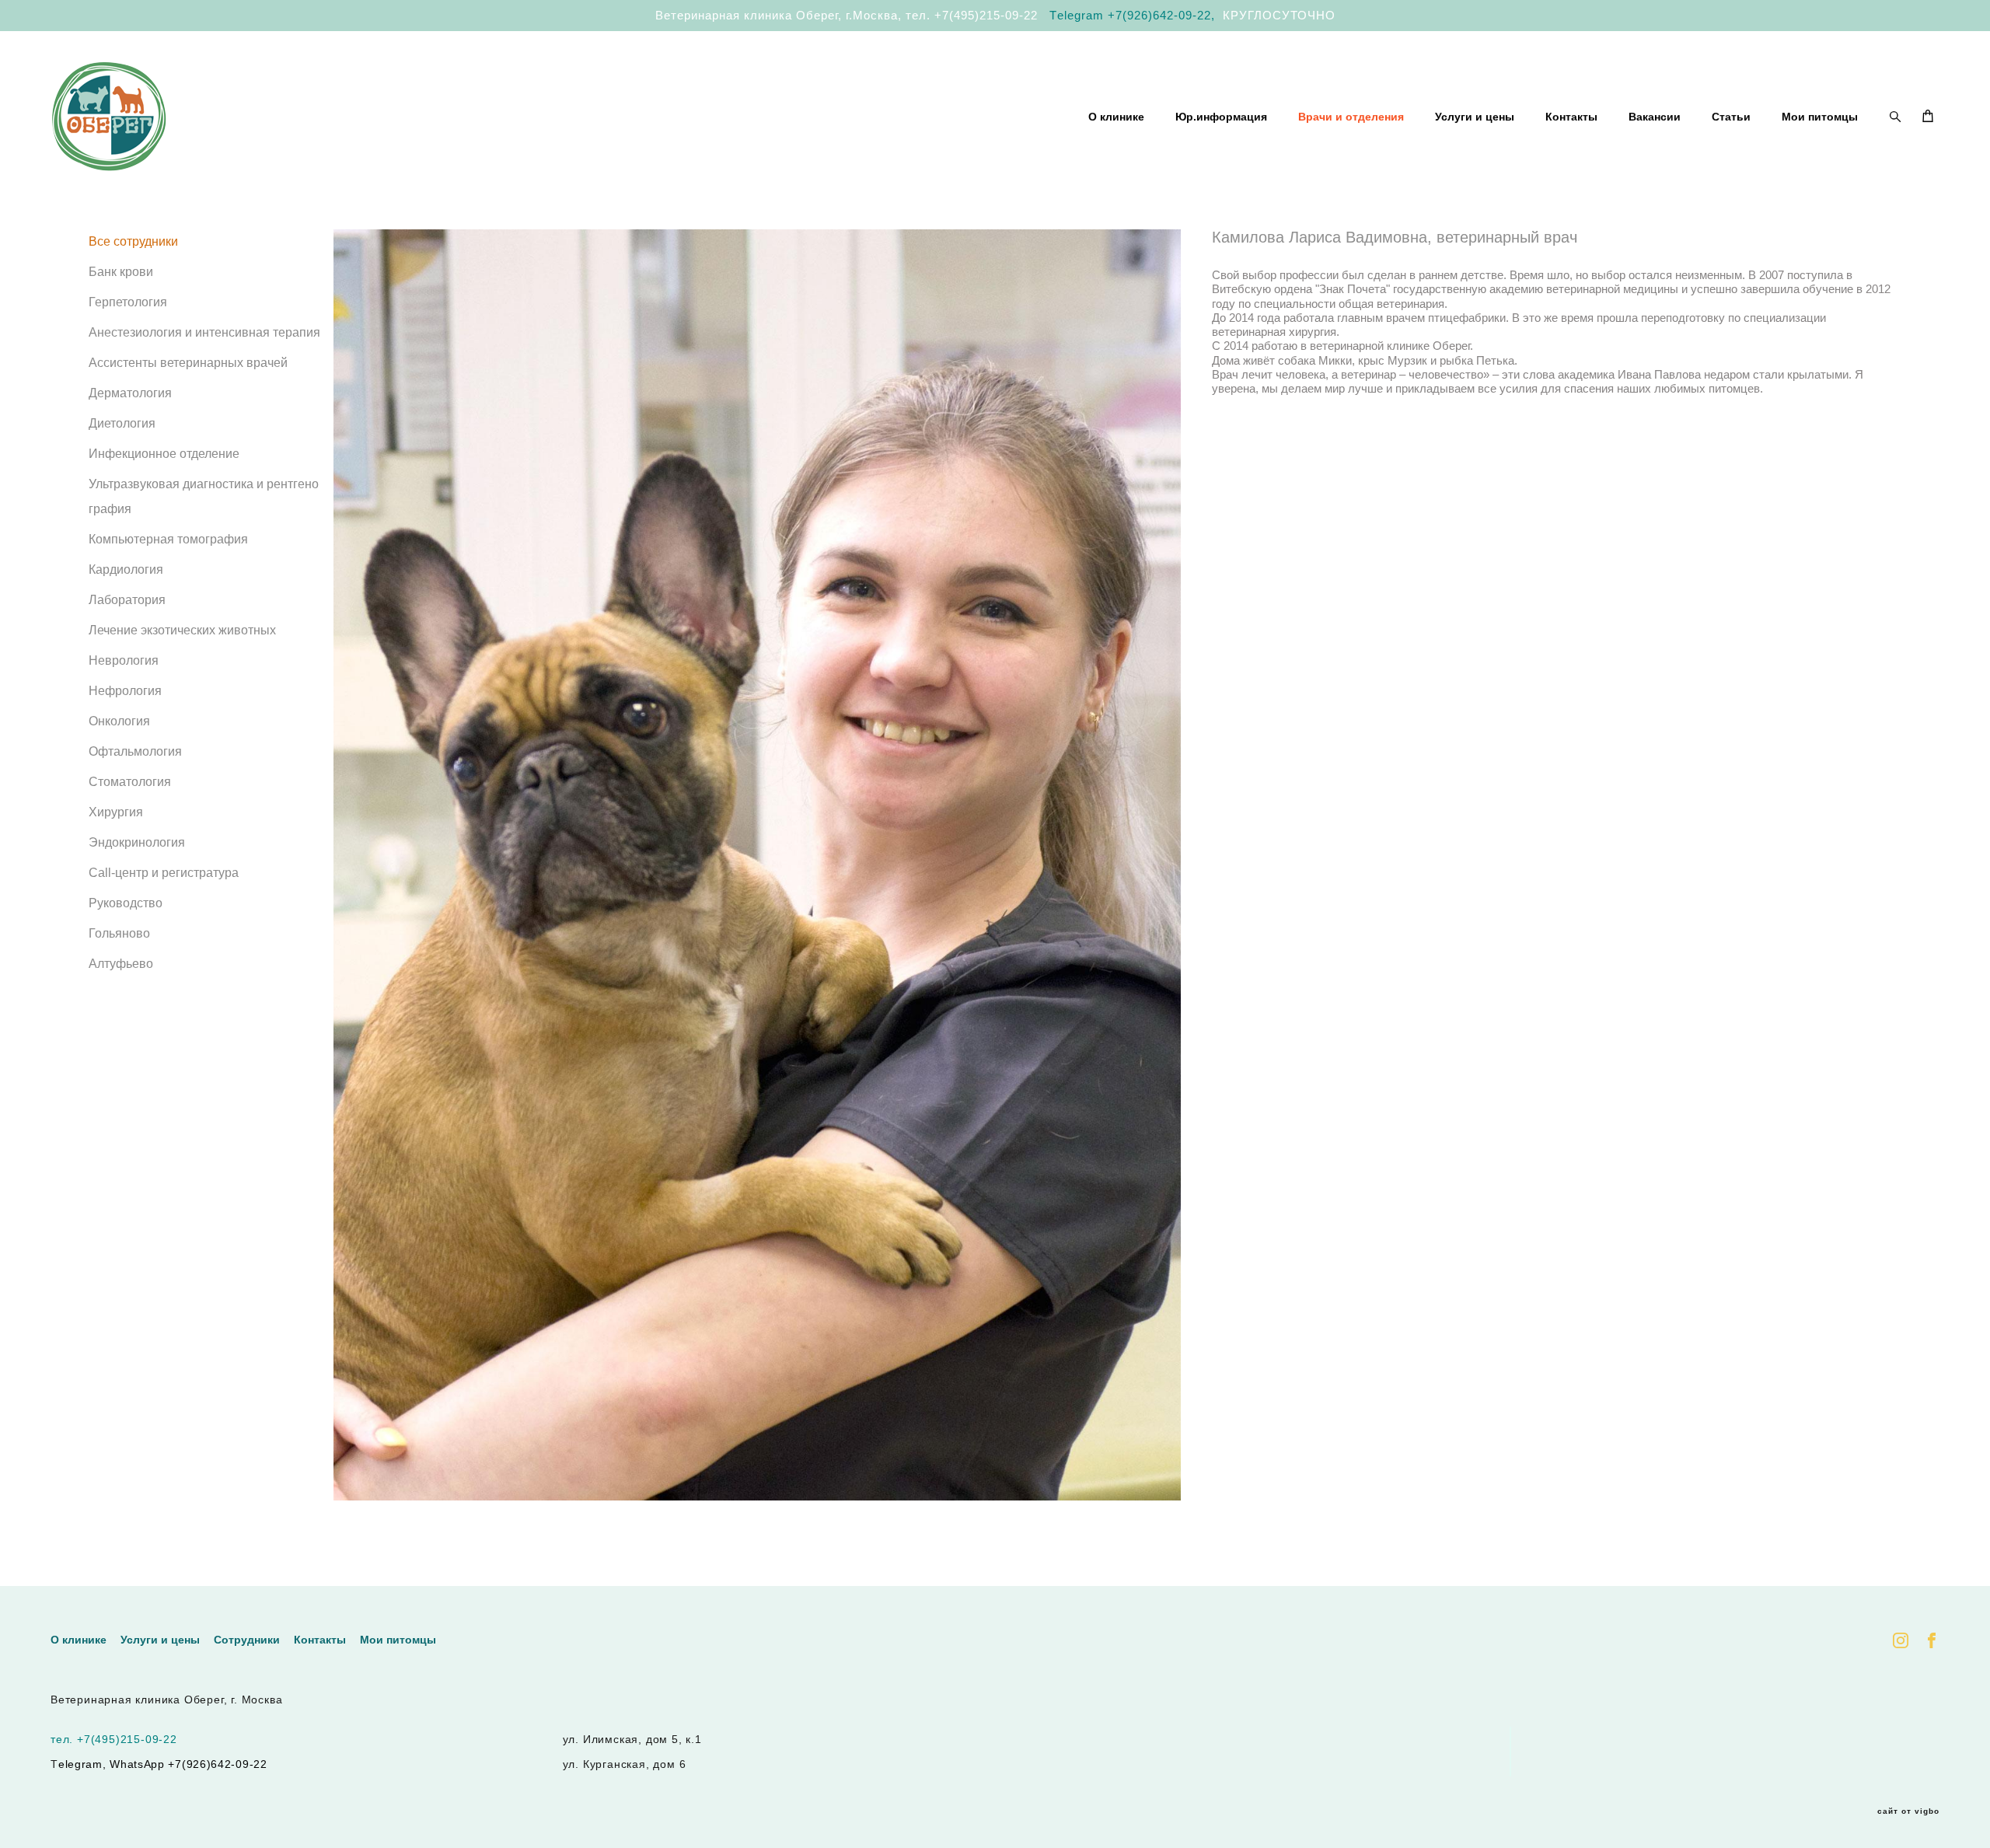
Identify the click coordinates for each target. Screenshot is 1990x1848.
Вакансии (1655, 117)
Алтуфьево (121, 964)
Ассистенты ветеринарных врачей (188, 363)
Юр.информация (1221, 117)
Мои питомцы (1820, 117)
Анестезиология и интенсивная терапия (204, 332)
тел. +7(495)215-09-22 (972, 15)
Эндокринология (137, 842)
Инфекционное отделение (164, 454)
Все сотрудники (133, 241)
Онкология (119, 721)
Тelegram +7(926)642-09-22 (1130, 15)
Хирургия (116, 812)
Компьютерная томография (168, 539)
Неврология (124, 660)
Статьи (1731, 117)
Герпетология (128, 302)
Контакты (1571, 117)
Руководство (126, 903)
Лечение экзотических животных (182, 630)
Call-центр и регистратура (164, 873)
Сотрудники (247, 1640)
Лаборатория (127, 600)
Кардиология (126, 569)
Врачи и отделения (1351, 117)
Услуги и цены (1475, 117)
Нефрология (125, 691)
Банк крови (121, 272)
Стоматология (130, 782)
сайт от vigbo (1908, 1811)
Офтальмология (135, 751)
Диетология (122, 423)
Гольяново (119, 933)
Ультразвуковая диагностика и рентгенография (204, 496)
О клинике (1116, 117)
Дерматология (130, 393)
